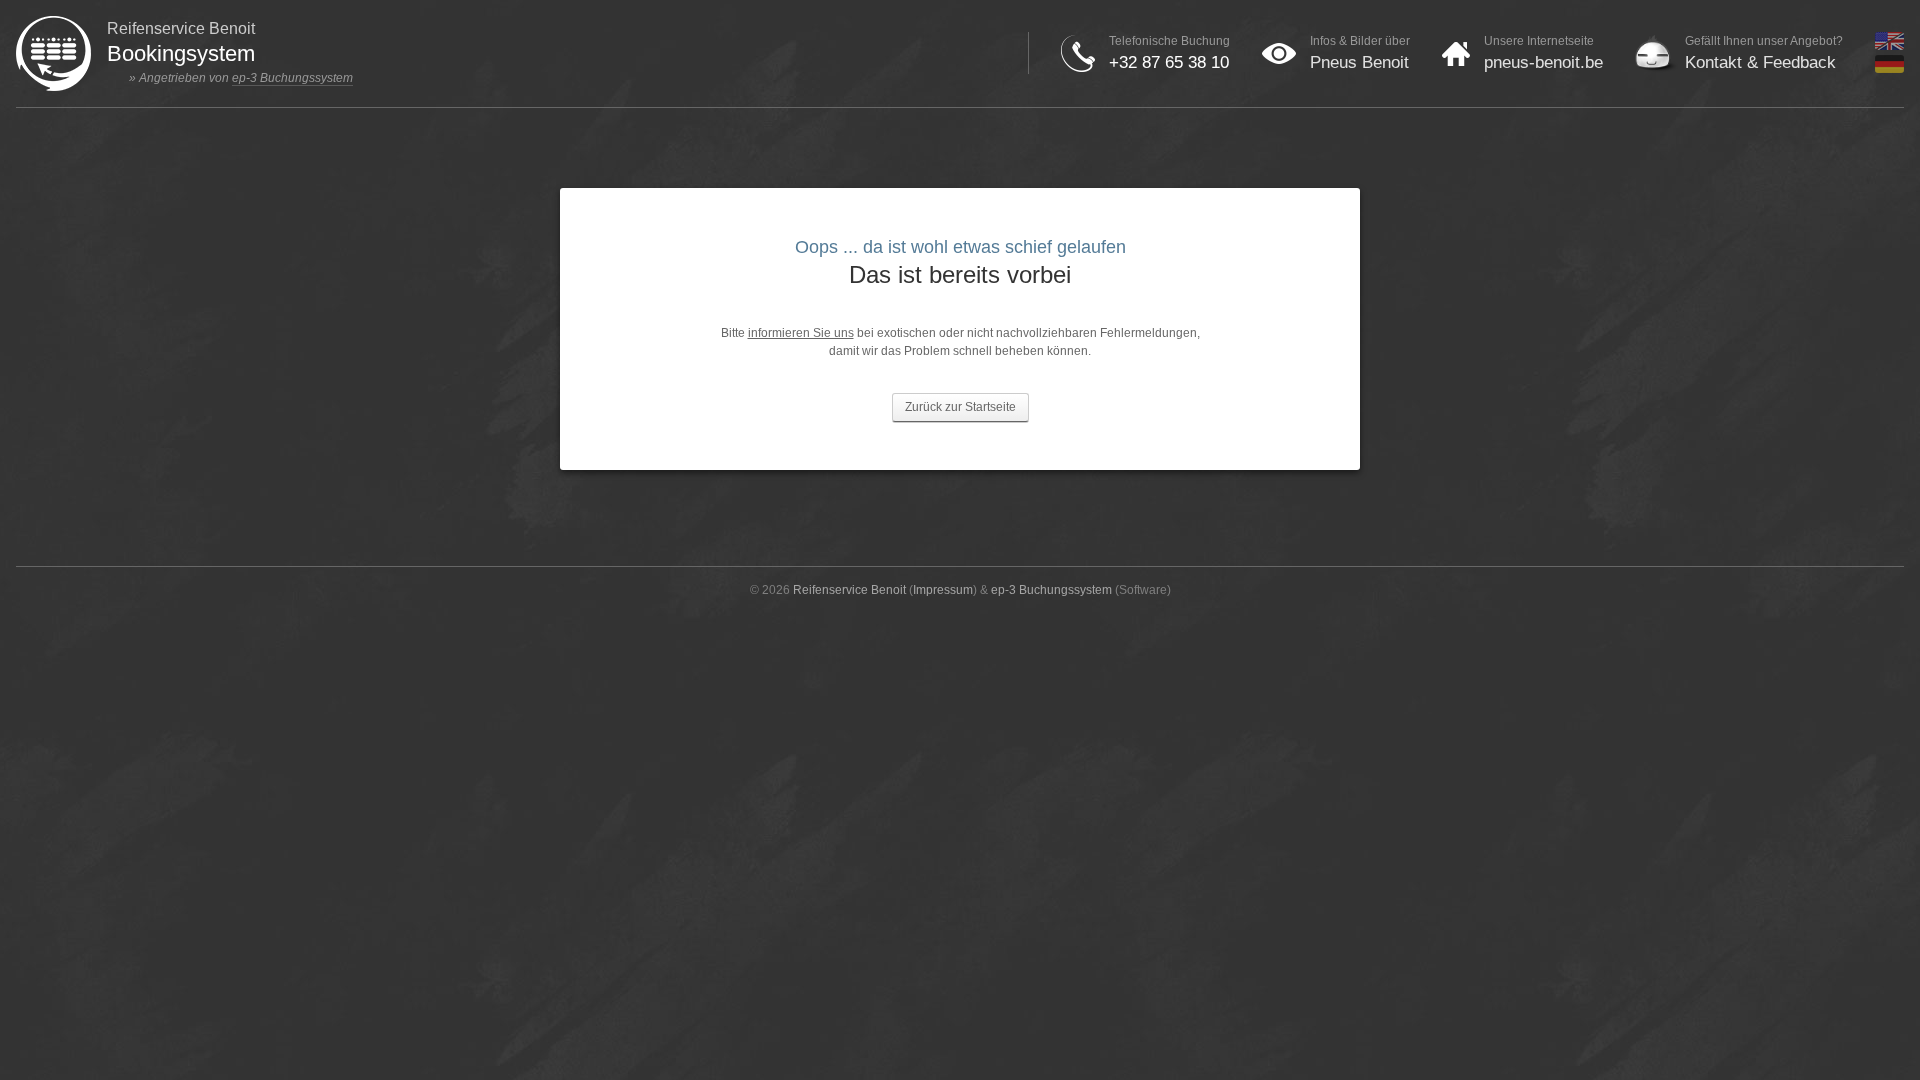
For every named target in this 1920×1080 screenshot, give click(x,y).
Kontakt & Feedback (1760, 62)
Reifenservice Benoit (849, 590)
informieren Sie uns (801, 333)
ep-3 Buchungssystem (292, 78)
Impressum (943, 590)
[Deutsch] (1889, 69)
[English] (1889, 46)
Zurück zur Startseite (960, 407)
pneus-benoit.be (1543, 62)
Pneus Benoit (1359, 62)
